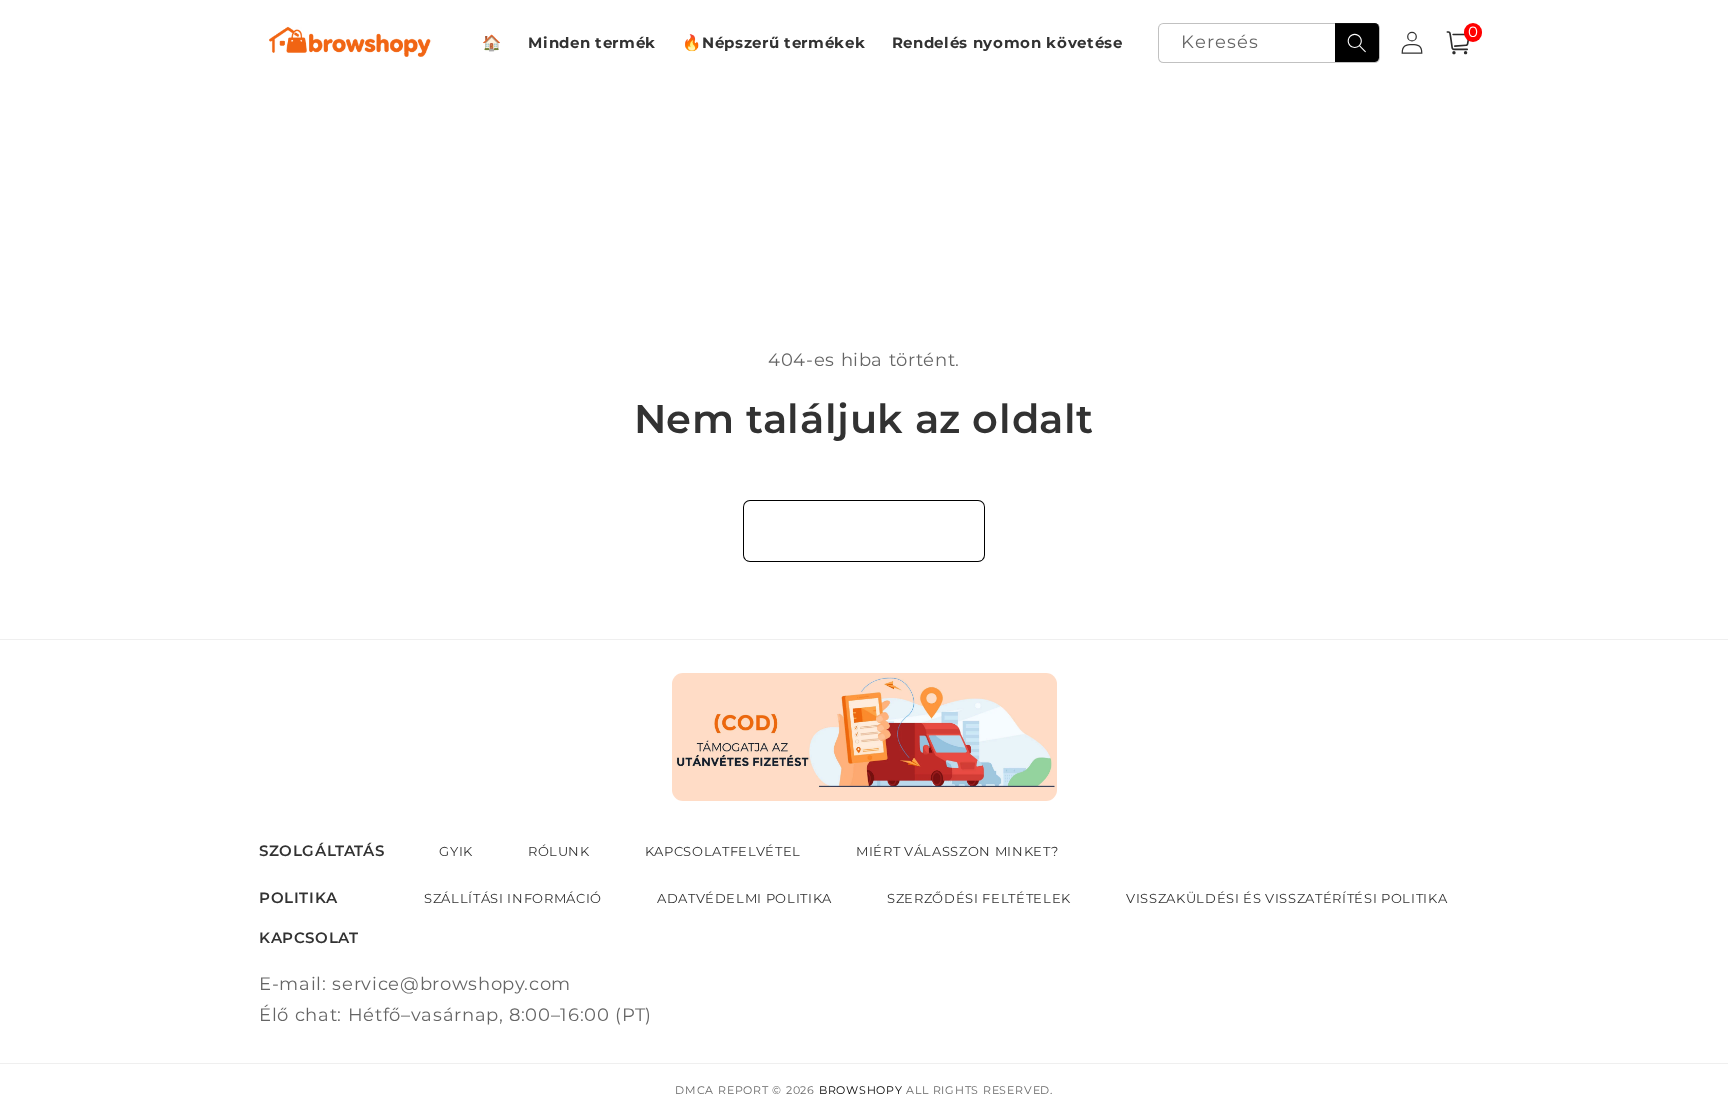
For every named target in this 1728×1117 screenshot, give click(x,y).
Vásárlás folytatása (864, 530)
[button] (1458, 43)
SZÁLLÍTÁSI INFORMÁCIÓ (513, 898)
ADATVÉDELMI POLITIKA (744, 898)
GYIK (456, 851)
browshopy (861, 1090)
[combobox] (1269, 43)
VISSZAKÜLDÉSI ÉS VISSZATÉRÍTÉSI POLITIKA (1286, 898)
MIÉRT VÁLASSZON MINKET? (957, 851)
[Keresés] (1357, 43)
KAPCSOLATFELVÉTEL (723, 851)
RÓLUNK (559, 851)
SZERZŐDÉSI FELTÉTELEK (979, 898)
